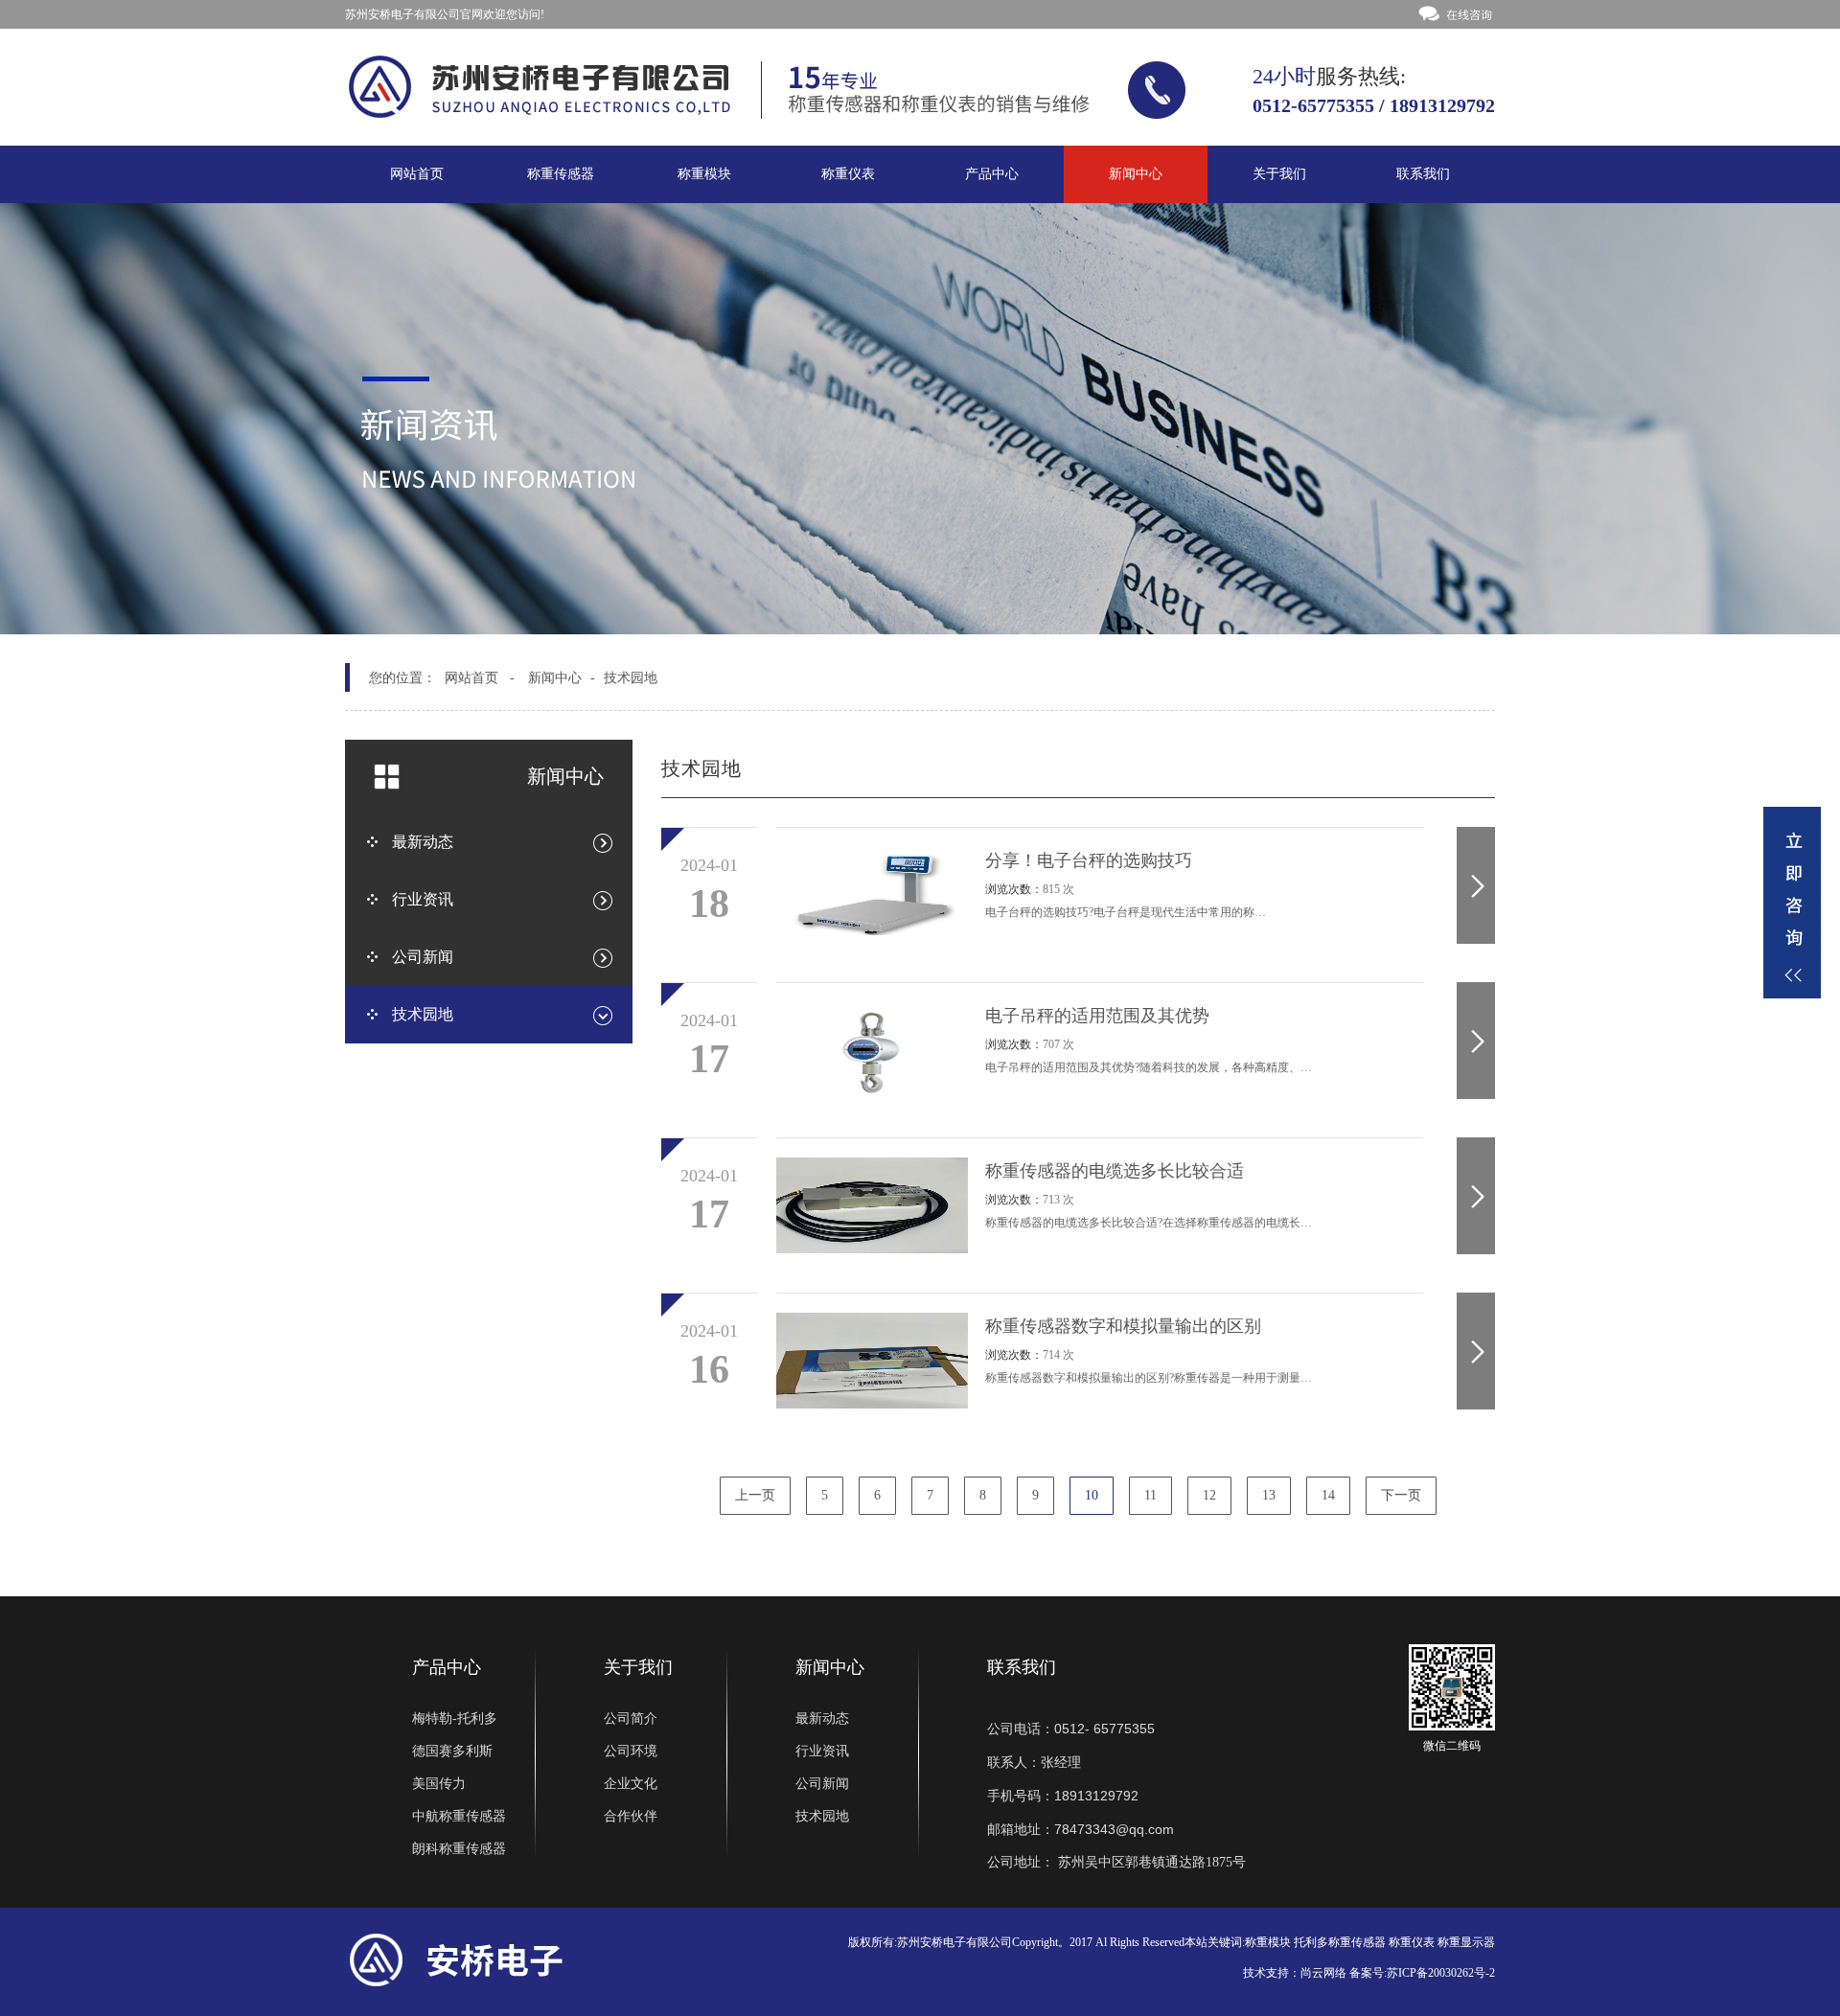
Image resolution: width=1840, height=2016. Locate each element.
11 (1150, 1495)
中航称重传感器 (459, 1816)
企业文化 (631, 1784)
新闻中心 (1136, 174)
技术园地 (631, 678)
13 (1269, 1495)
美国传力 (439, 1784)
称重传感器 (561, 174)
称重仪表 (848, 174)
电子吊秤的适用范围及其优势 (1097, 1016)
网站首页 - (480, 678)
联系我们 (1423, 174)
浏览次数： (1030, 889)
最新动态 (822, 1718)
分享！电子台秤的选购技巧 (1089, 860)
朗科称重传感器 (459, 1849)
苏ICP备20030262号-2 (1441, 1973)
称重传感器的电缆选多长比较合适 (1115, 1171)
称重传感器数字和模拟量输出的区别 (1123, 1326)
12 (1209, 1495)
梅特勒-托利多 (455, 1718)
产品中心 (992, 174)
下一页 (1401, 1495)
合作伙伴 (631, 1816)
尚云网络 (1323, 1973)
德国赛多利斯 (452, 1751)
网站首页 (417, 174)
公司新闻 (822, 1784)
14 (1328, 1495)
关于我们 (1279, 174)
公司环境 (631, 1751)
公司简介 (631, 1718)
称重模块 (704, 174)
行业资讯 (822, 1751)
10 (1092, 1495)
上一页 (755, 1495)
